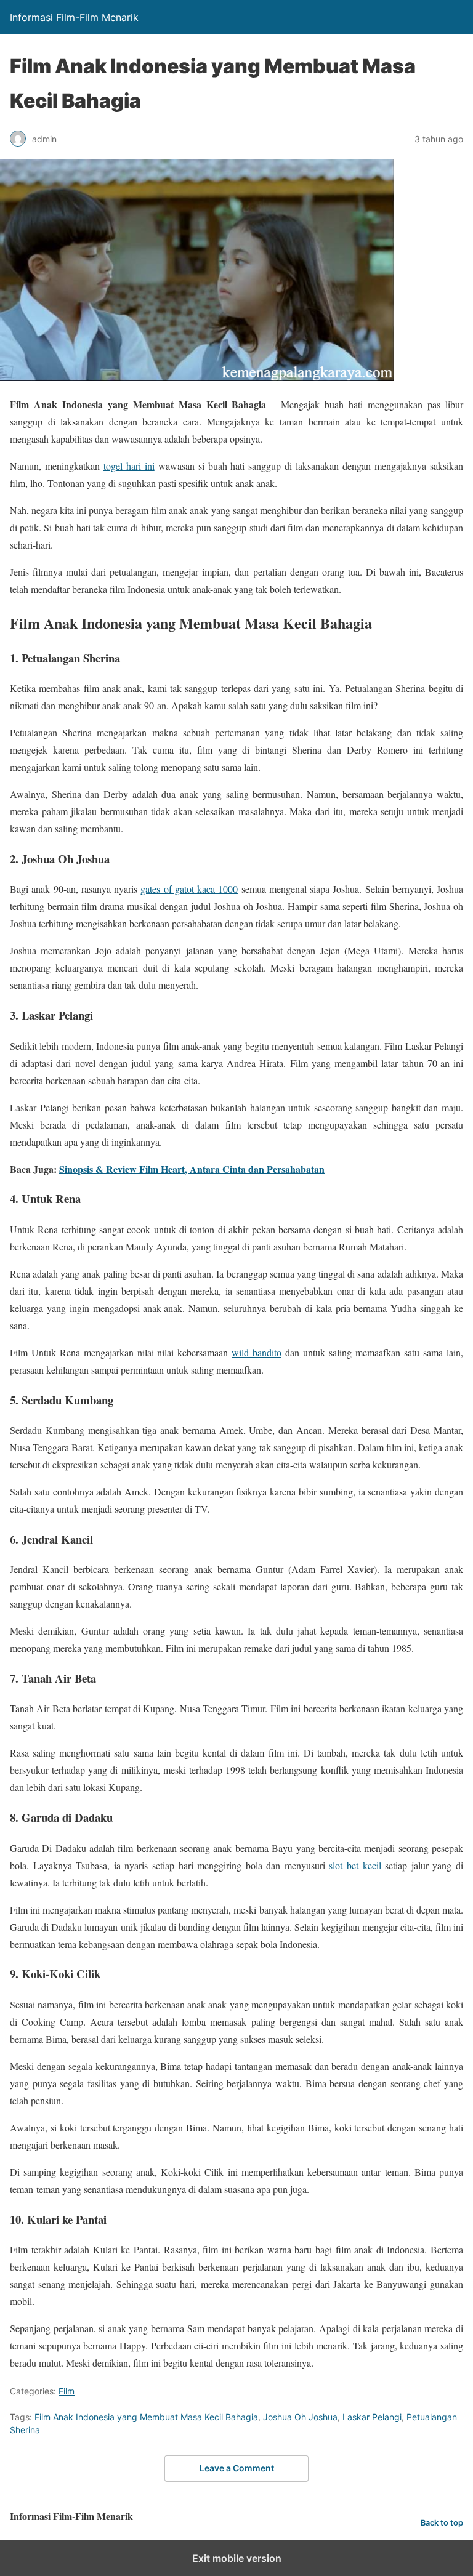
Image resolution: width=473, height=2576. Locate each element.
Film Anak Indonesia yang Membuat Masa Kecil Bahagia (146, 2417)
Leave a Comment (237, 2468)
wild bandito (257, 1352)
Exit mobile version (237, 2558)
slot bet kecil (355, 1865)
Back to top (442, 2523)
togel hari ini (129, 466)
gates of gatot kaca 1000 (189, 889)
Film (67, 2391)
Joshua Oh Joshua (300, 2417)
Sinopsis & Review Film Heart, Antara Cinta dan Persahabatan (192, 1169)
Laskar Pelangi (372, 2417)
